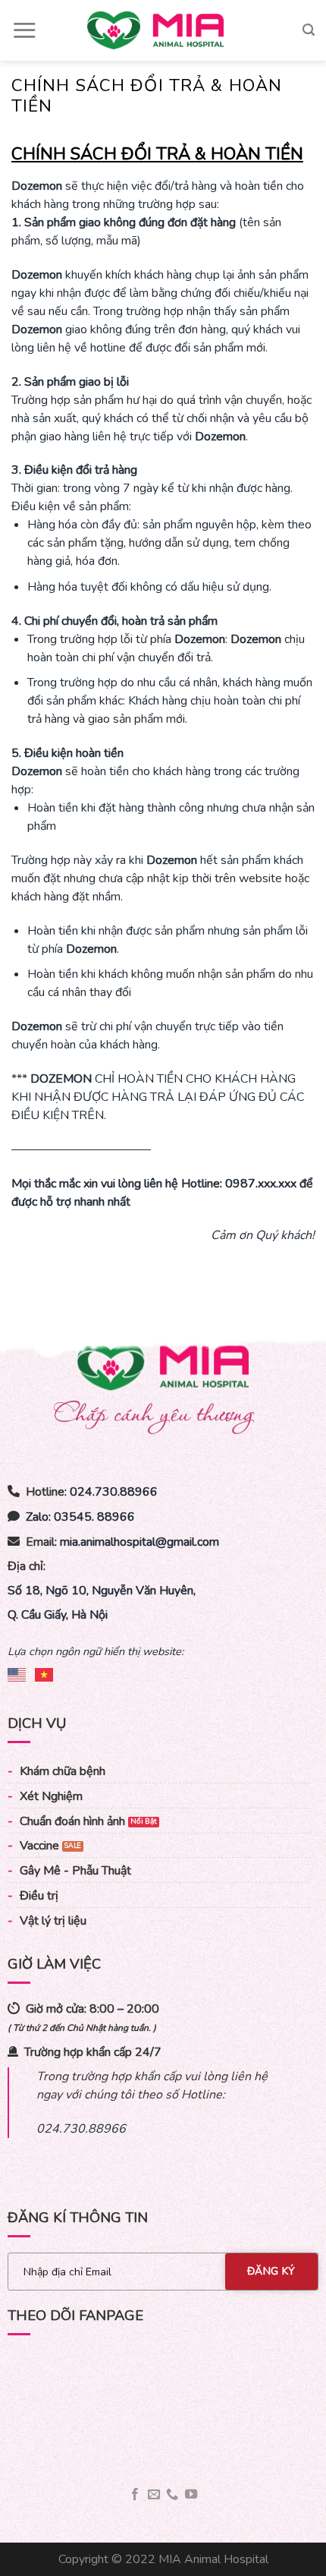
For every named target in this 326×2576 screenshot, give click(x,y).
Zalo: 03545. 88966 (80, 1517)
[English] (17, 1672)
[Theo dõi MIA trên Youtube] (191, 2495)
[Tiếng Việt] (45, 1672)
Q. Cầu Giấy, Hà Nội (58, 1615)
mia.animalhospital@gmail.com (139, 1542)
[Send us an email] (154, 2495)
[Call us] (172, 2495)
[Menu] (24, 30)
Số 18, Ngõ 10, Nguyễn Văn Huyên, (102, 1591)
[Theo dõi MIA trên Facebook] (135, 2495)
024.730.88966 (114, 1492)
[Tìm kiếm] (309, 30)
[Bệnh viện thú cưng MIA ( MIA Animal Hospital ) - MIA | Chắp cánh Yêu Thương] (155, 30)
